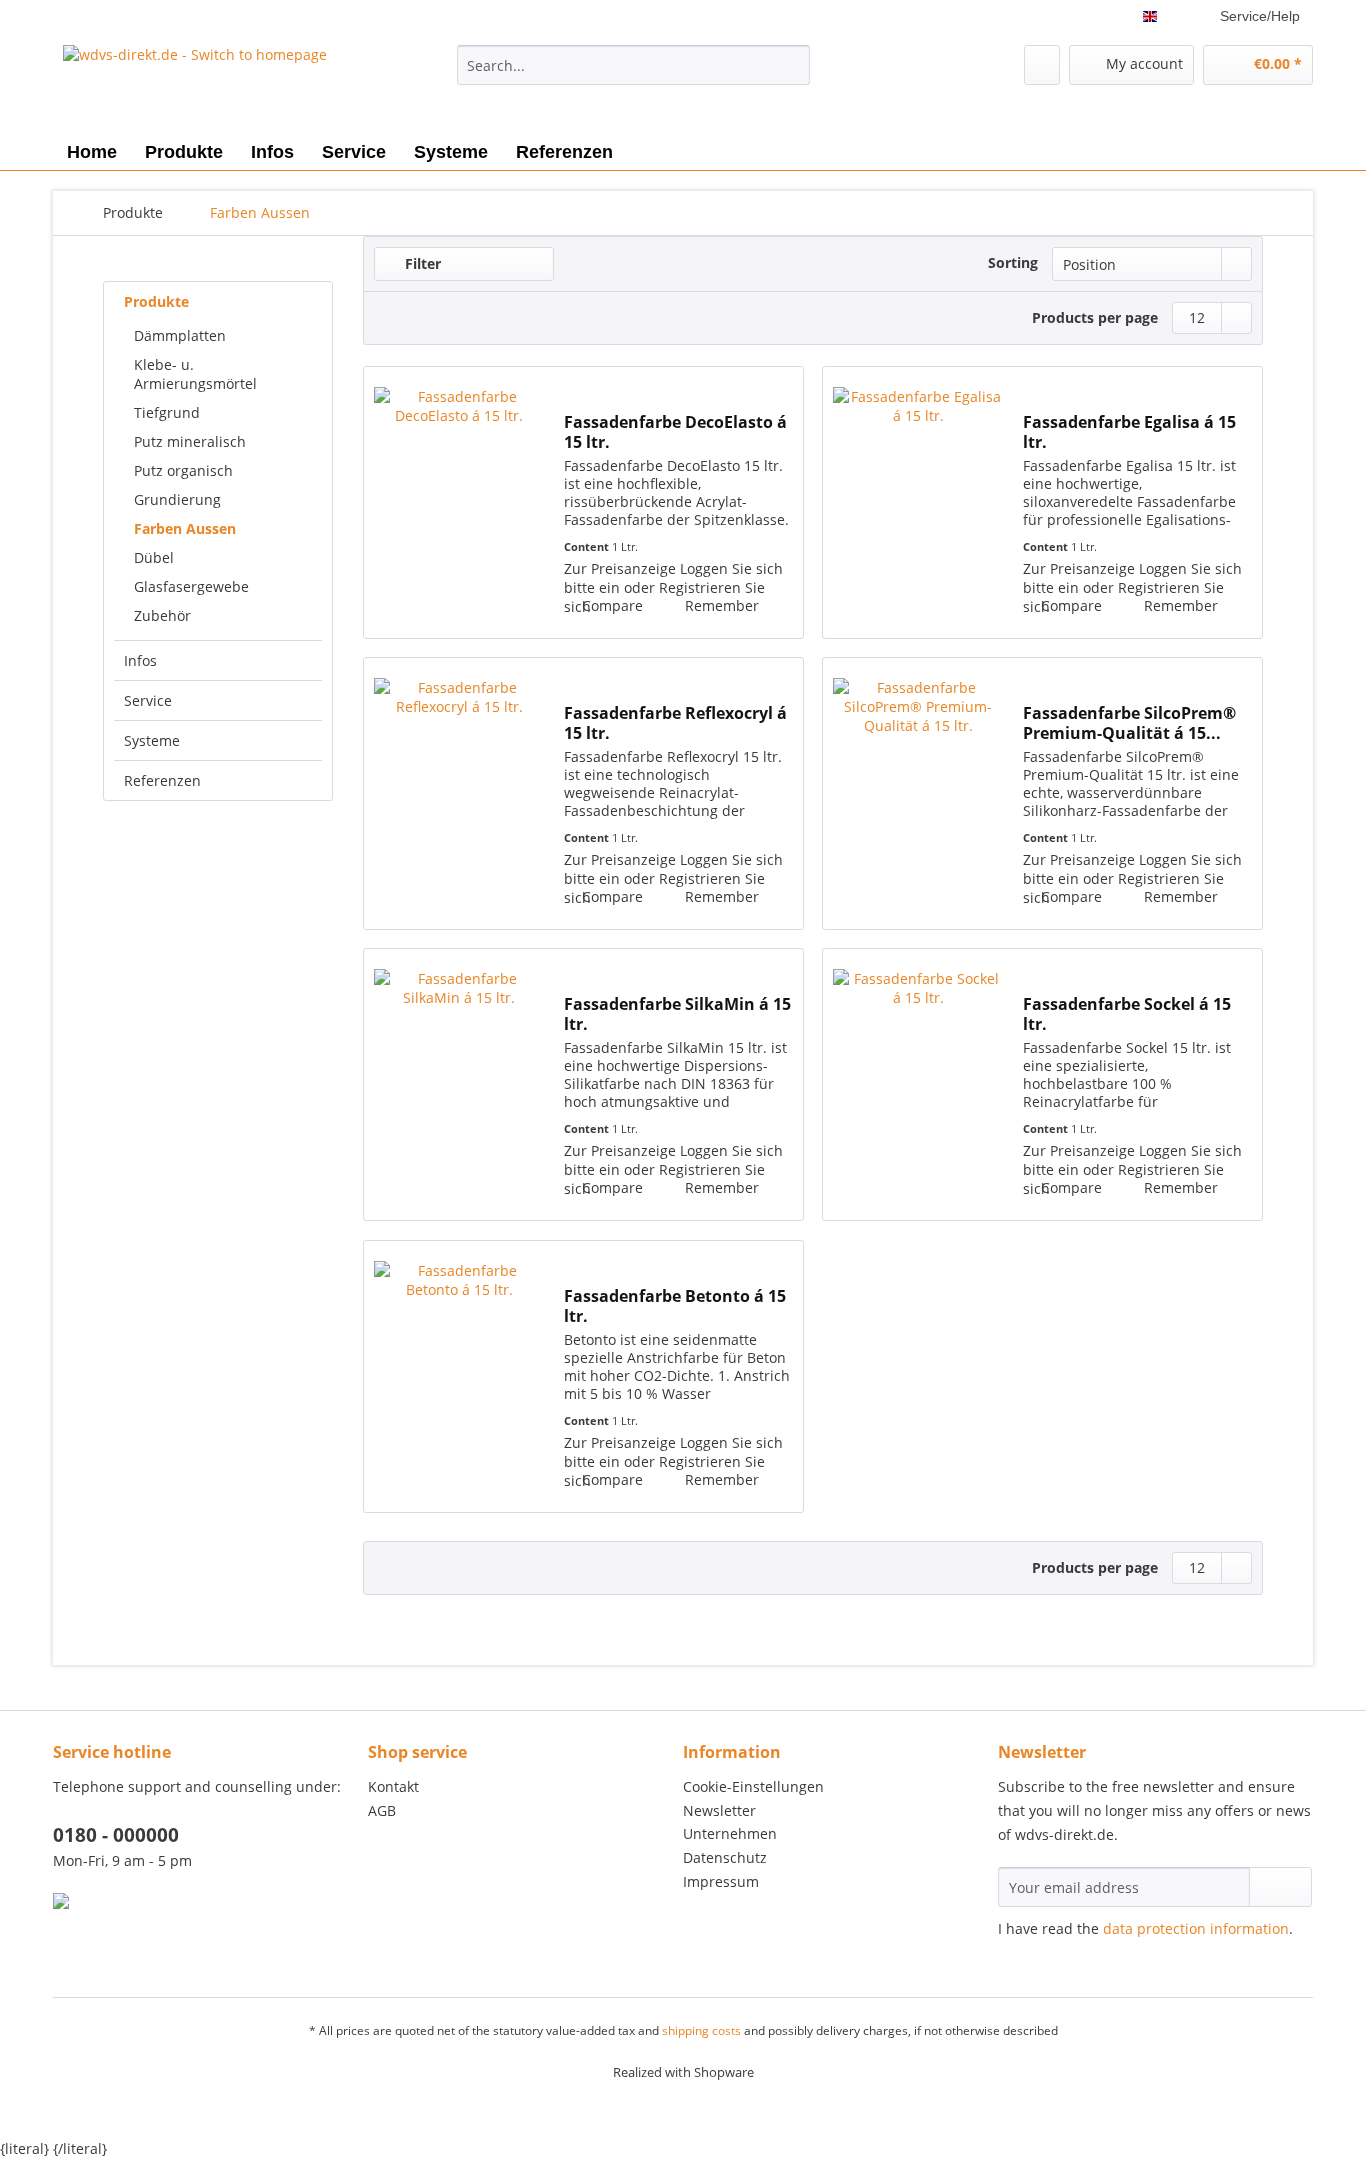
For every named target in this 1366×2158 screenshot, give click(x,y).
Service (148, 700)
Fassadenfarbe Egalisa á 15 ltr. (1129, 432)
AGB (382, 1810)
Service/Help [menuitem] (1260, 16)
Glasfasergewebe (191, 586)
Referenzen (162, 780)
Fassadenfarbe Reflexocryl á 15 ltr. (675, 723)
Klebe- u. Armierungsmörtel (195, 374)
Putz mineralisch (190, 441)
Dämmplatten (180, 335)
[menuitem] (633, 74)
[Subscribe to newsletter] (1280, 1887)
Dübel (154, 557)
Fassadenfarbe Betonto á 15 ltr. (675, 1306)
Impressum (721, 1881)
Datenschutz (725, 1857)
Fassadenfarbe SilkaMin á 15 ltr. (677, 1014)
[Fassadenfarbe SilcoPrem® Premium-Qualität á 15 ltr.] (918, 793)
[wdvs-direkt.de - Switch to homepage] (195, 85)
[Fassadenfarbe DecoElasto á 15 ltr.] (459, 502)
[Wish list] (1042, 65)
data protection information (1196, 1928)
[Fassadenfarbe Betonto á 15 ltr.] (459, 1376)
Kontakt (393, 1786)
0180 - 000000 (116, 1835)
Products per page (1095, 317)
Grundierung (177, 499)
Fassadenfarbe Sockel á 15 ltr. (1127, 1014)
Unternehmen (730, 1833)
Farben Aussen (185, 528)
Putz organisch (183, 470)
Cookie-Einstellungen (753, 1786)
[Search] (791, 65)
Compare (610, 605)
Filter (421, 263)
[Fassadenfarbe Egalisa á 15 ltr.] (918, 502)
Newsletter (719, 1810)
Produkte (156, 301)
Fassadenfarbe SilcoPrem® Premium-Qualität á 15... (1129, 723)
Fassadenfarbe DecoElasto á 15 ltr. (675, 432)
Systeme (152, 740)
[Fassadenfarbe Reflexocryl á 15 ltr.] (459, 793)
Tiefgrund (167, 412)
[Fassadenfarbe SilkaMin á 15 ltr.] (459, 1084)
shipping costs (701, 2030)
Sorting (1013, 262)
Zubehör (162, 615)
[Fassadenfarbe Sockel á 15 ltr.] (918, 1084)
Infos (140, 660)
